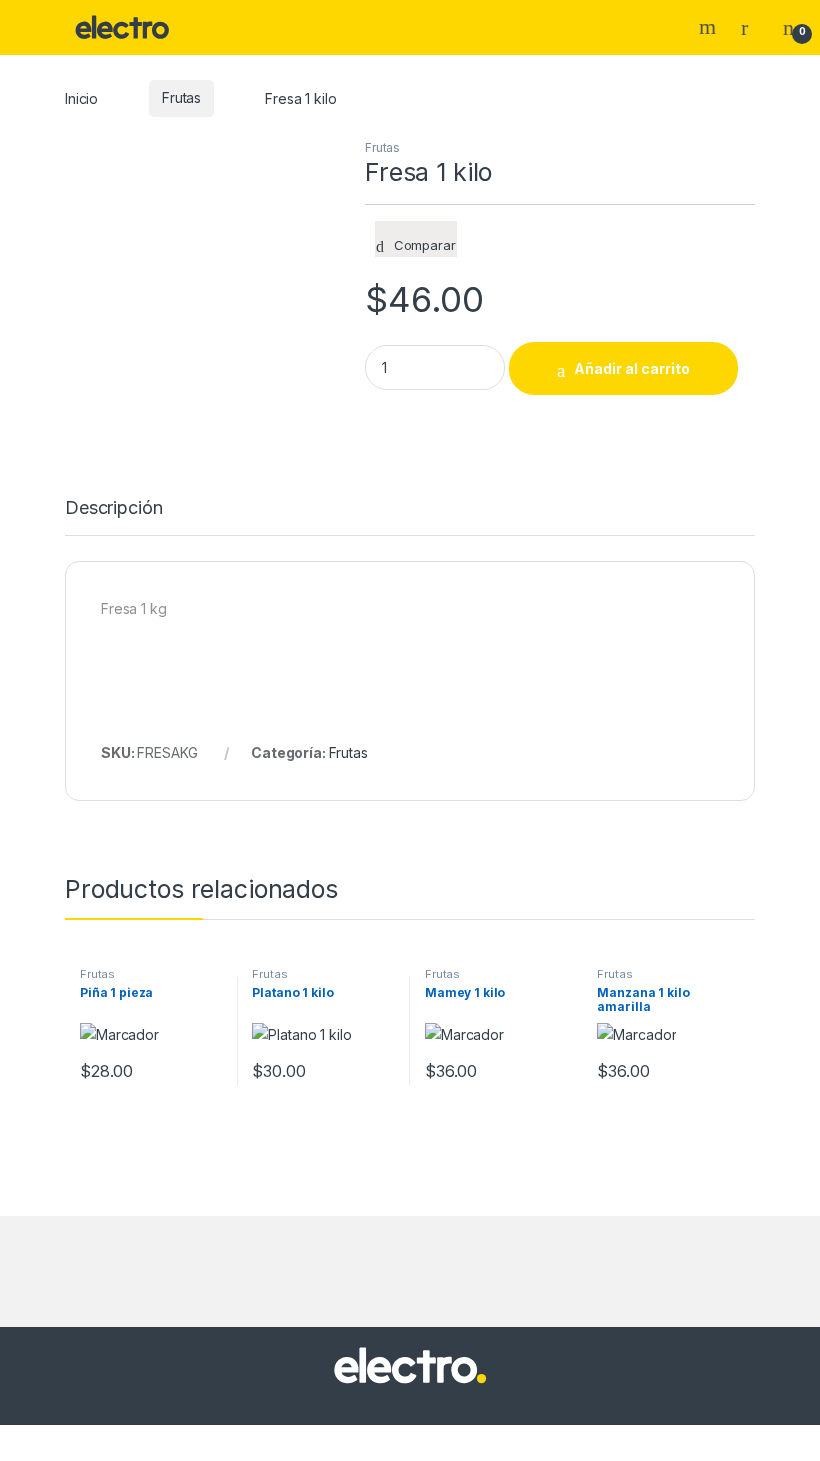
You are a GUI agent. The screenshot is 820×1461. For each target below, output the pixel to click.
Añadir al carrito (632, 368)
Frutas (181, 97)
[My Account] (752, 27)
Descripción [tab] (113, 508)
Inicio (81, 97)
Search (710, 27)
